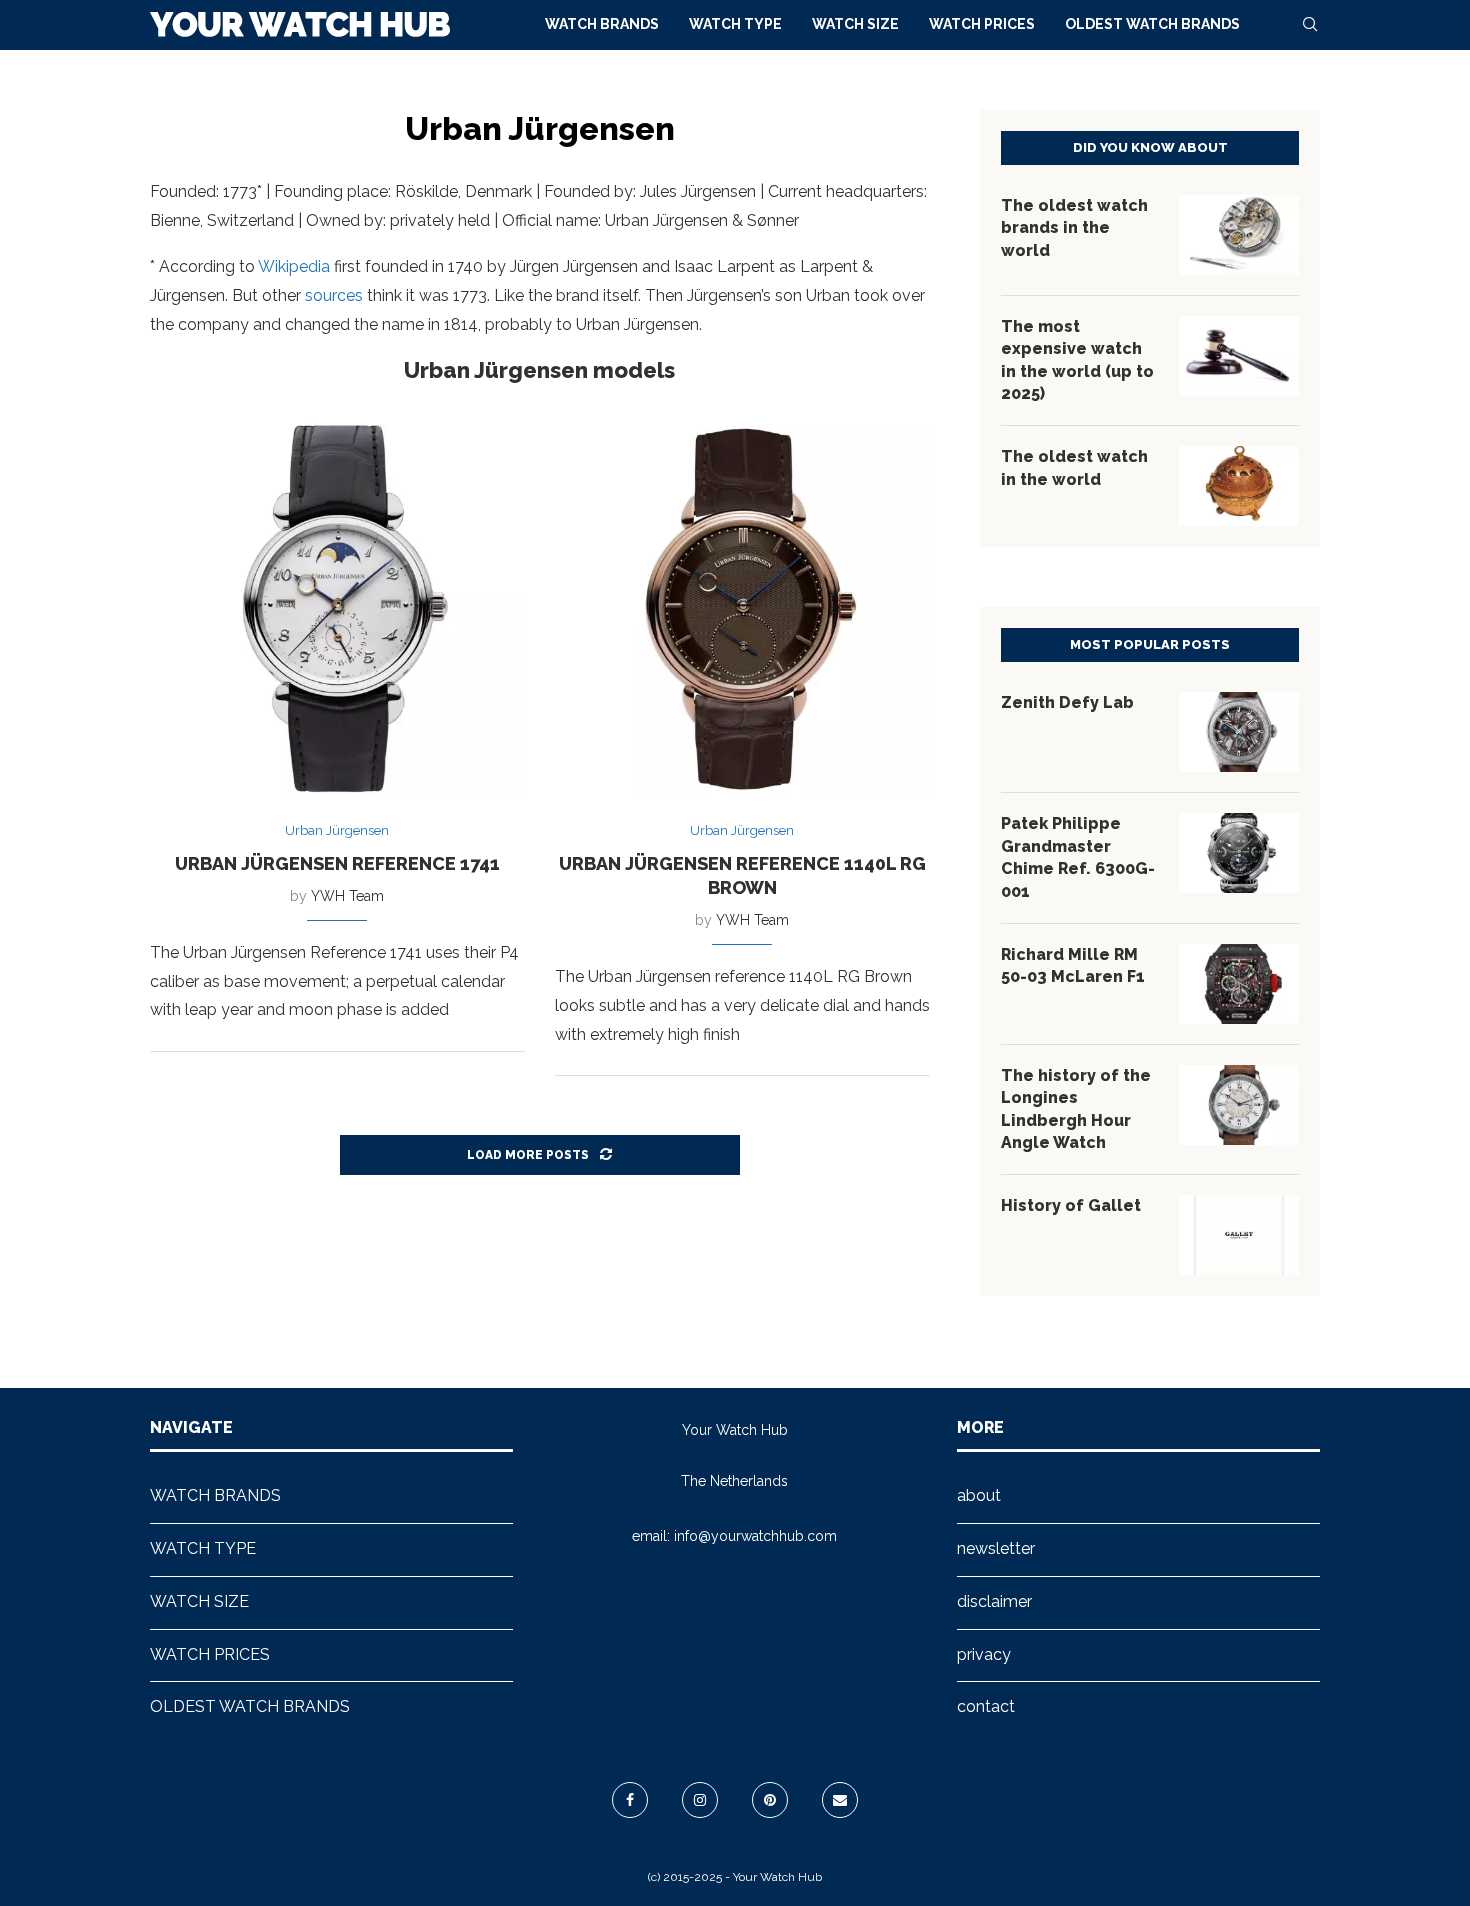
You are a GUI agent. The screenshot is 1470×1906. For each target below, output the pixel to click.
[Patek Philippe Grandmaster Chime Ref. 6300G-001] (1239, 853)
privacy (984, 1654)
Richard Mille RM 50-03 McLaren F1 (1073, 965)
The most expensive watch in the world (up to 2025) (1077, 360)
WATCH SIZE (855, 24)
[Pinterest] (770, 1800)
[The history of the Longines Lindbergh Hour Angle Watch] (1239, 1105)
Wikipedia (294, 266)
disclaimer (994, 1601)
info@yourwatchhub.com (755, 1536)
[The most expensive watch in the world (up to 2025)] (1239, 356)
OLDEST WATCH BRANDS (1152, 24)
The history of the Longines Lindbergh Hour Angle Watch (1076, 1109)
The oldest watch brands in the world (1074, 228)
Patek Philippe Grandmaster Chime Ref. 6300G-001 (1078, 857)
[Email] (840, 1800)
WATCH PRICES (982, 24)
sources (334, 295)
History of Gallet (1071, 1205)
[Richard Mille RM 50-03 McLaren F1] (1239, 984)
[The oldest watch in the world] (1239, 486)
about (979, 1495)
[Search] (1310, 24)
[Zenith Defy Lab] (1239, 732)
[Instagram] (700, 1800)
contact (986, 1706)
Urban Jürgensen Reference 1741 (337, 863)
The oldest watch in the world (1074, 467)
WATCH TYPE (735, 24)
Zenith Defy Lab (1067, 702)
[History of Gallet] (1239, 1235)
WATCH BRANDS (602, 24)
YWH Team (347, 896)
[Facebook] (630, 1800)
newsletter (996, 1548)
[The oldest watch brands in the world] (1239, 235)
